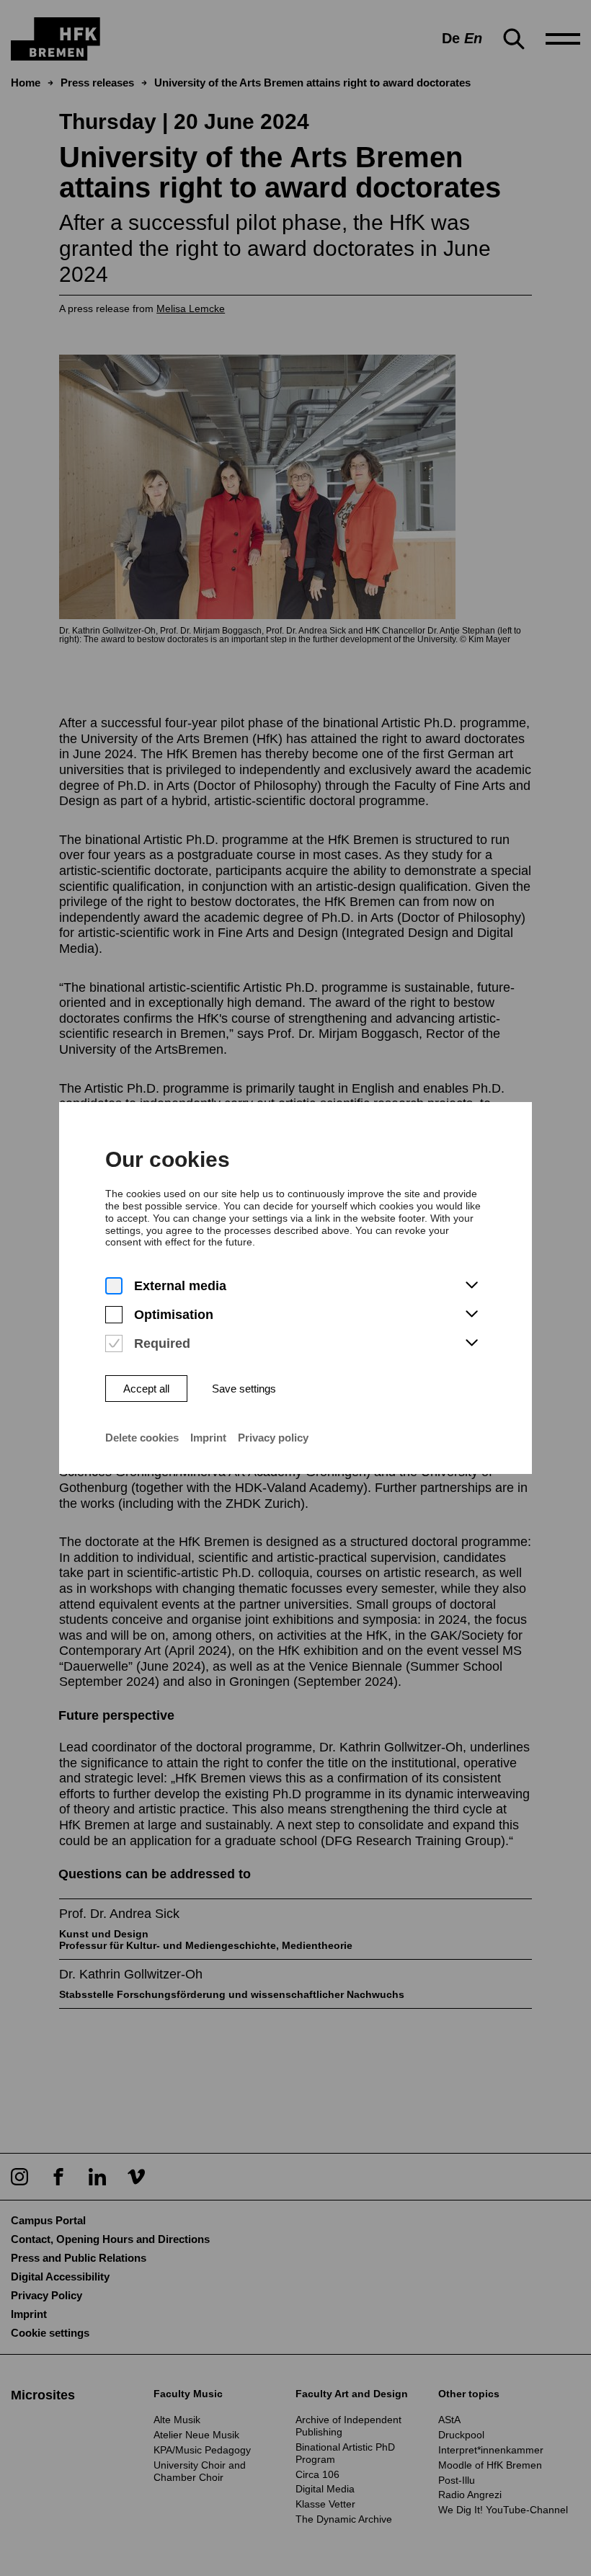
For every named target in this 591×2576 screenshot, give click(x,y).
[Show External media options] (471, 1286)
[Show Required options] (471, 1343)
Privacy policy (273, 1438)
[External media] (114, 1286)
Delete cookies (142, 1438)
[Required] (114, 1344)
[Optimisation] (114, 1315)
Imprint (208, 1438)
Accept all (146, 1389)
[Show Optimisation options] (471, 1315)
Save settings (244, 1389)
